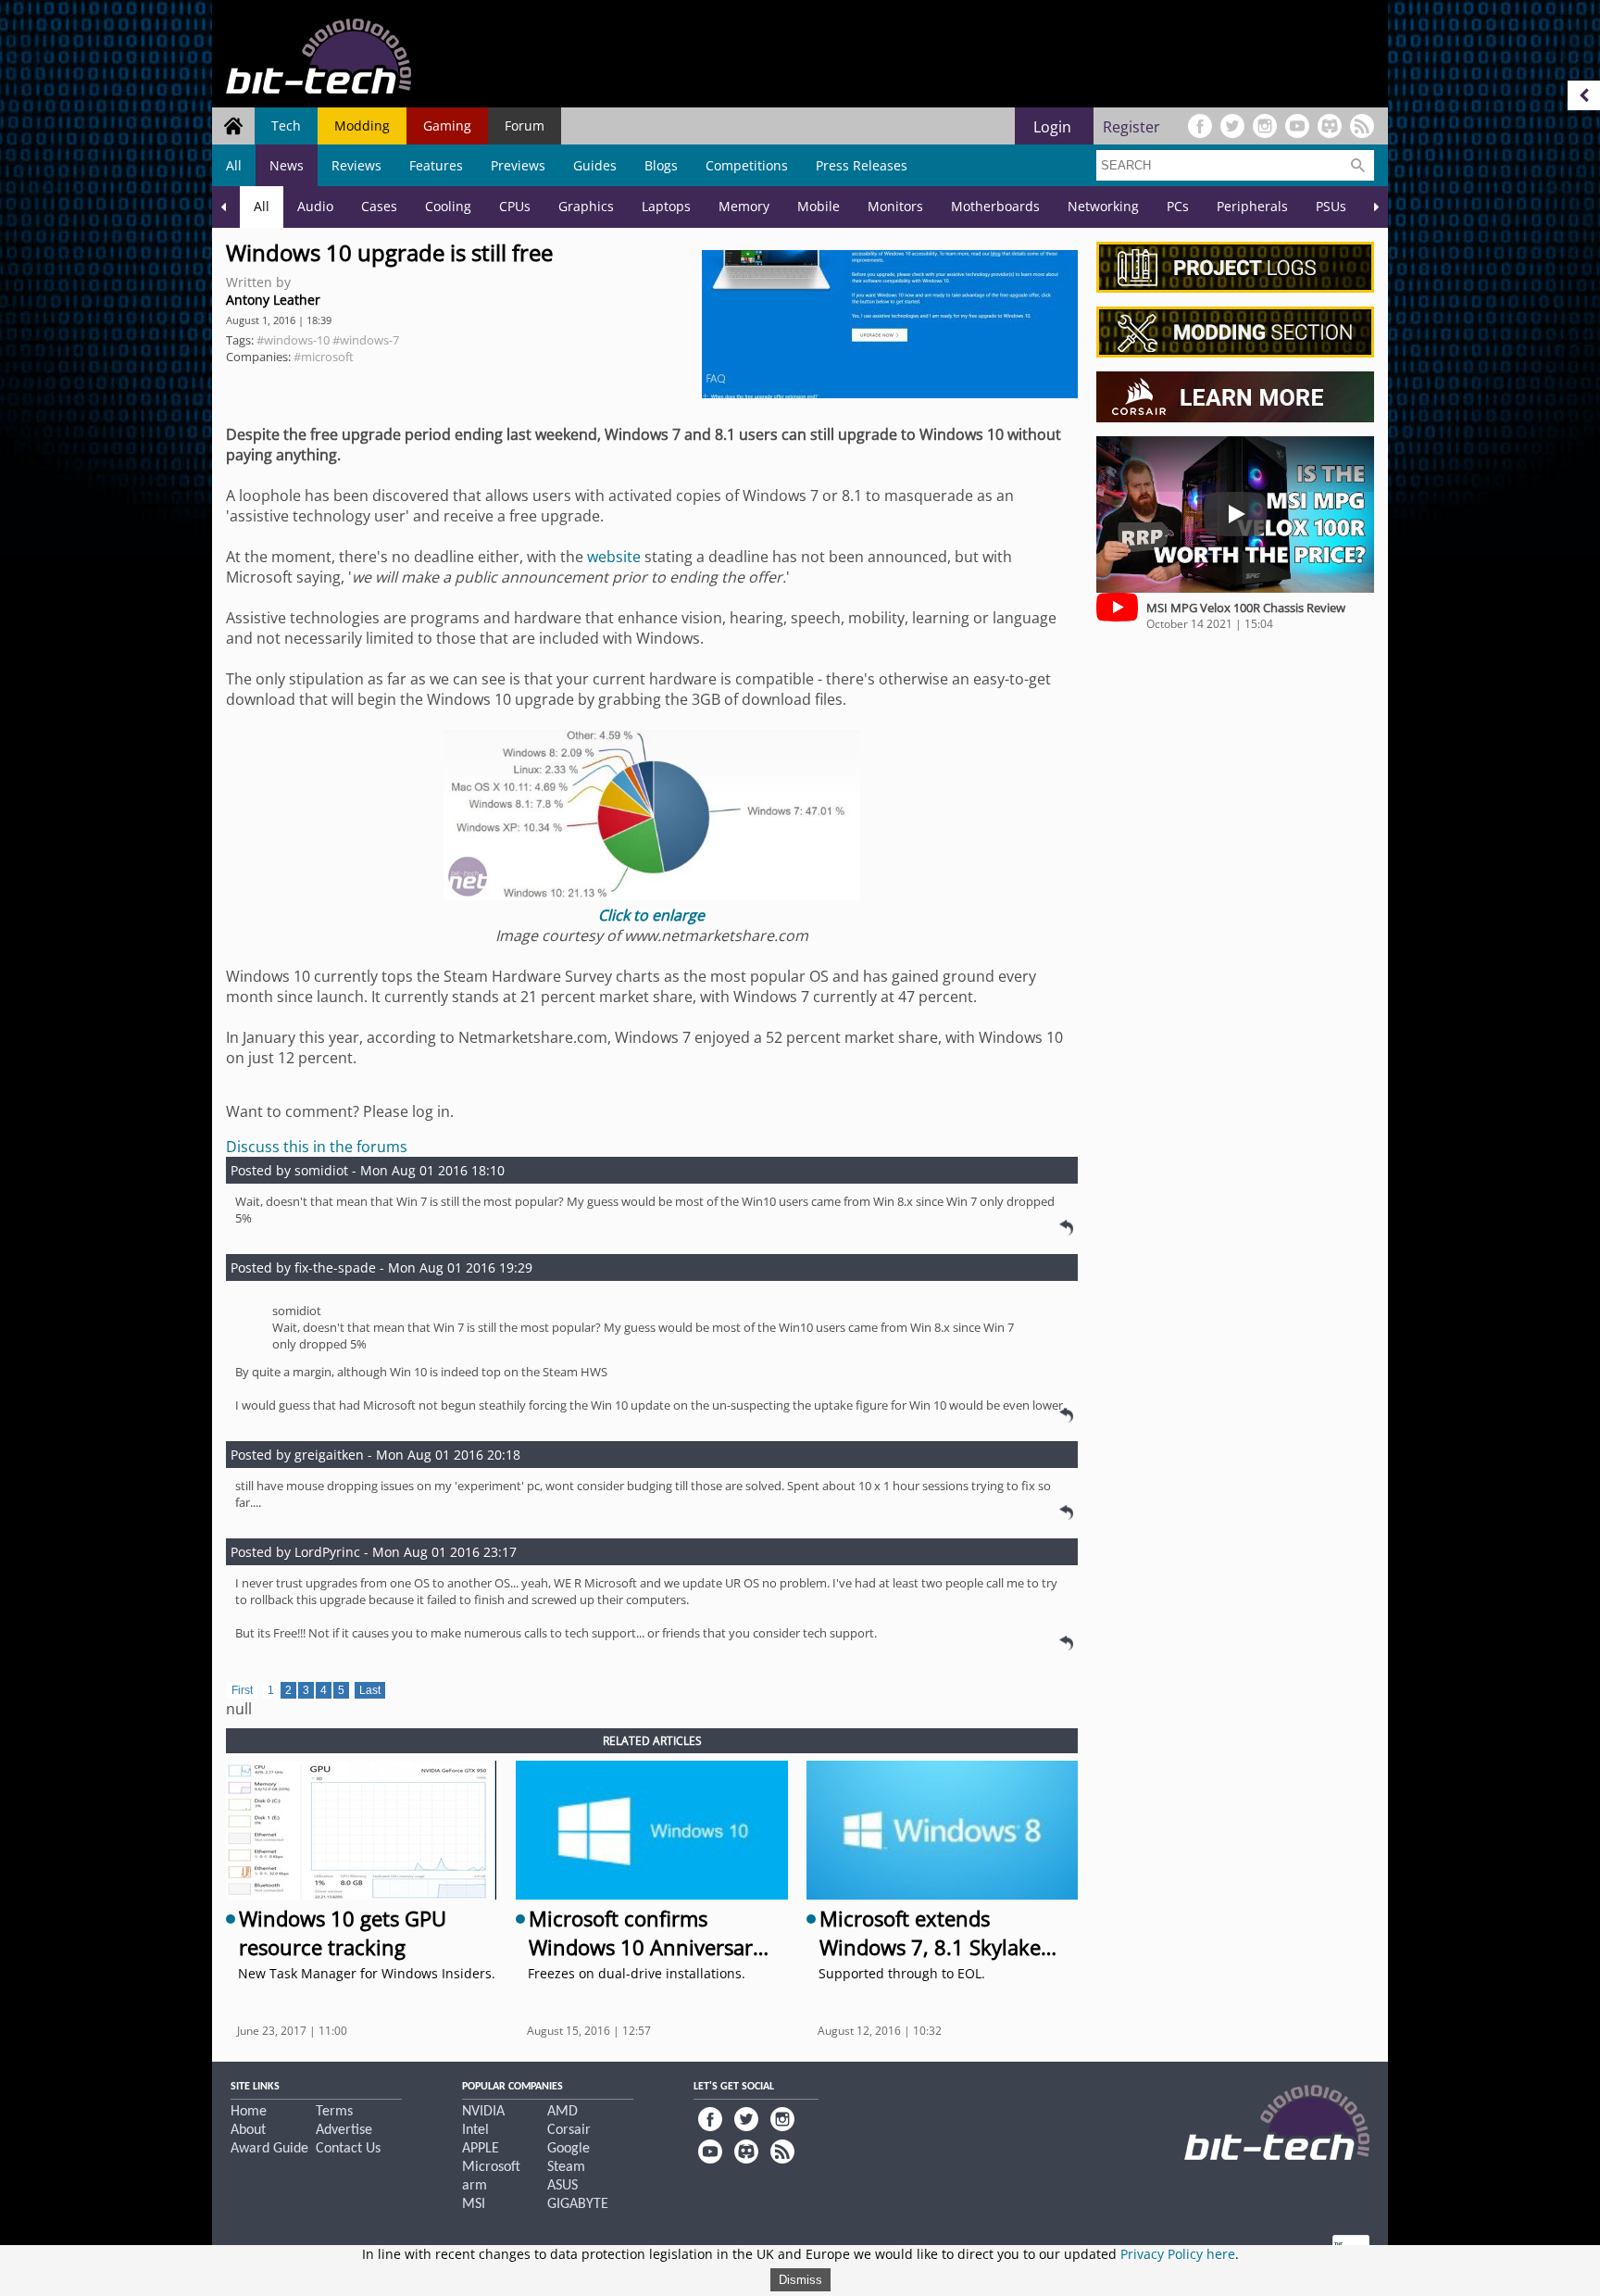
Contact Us (348, 2149)
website (614, 557)
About (248, 2130)
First (242, 1690)
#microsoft (324, 357)
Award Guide (269, 2149)
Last (370, 1690)
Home (249, 2112)
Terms (334, 2112)
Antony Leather (273, 300)
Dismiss (800, 2280)
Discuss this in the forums (317, 1147)
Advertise (344, 2130)
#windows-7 (366, 340)
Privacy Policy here (1178, 2254)
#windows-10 (293, 340)
